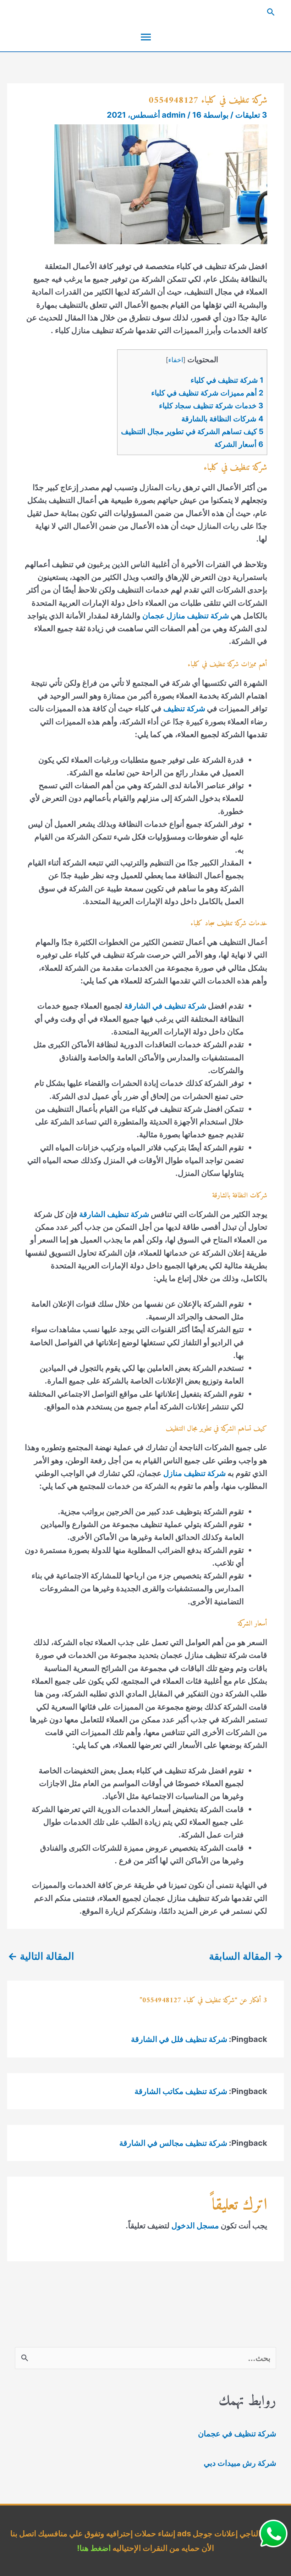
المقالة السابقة (246, 1956)
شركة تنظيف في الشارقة (165, 1006)
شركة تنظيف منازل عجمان (186, 616)
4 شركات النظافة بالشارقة (222, 419)
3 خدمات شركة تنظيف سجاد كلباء (211, 406)
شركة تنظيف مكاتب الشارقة (181, 2091)
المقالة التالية (41, 1956)
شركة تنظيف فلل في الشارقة (179, 2039)
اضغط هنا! (94, 2548)
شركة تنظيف (184, 708)
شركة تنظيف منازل (194, 1473)
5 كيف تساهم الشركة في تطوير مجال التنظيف (192, 431)
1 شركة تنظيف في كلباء (227, 380)
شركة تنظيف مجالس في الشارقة (173, 2143)
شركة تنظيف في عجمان (237, 2434)
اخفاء (176, 360)
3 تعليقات (251, 115)
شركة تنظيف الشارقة (114, 1214)
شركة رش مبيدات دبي (240, 2463)
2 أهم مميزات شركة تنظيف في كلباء (207, 393)
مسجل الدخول (195, 2226)
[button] (145, 12)
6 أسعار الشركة (239, 444)
